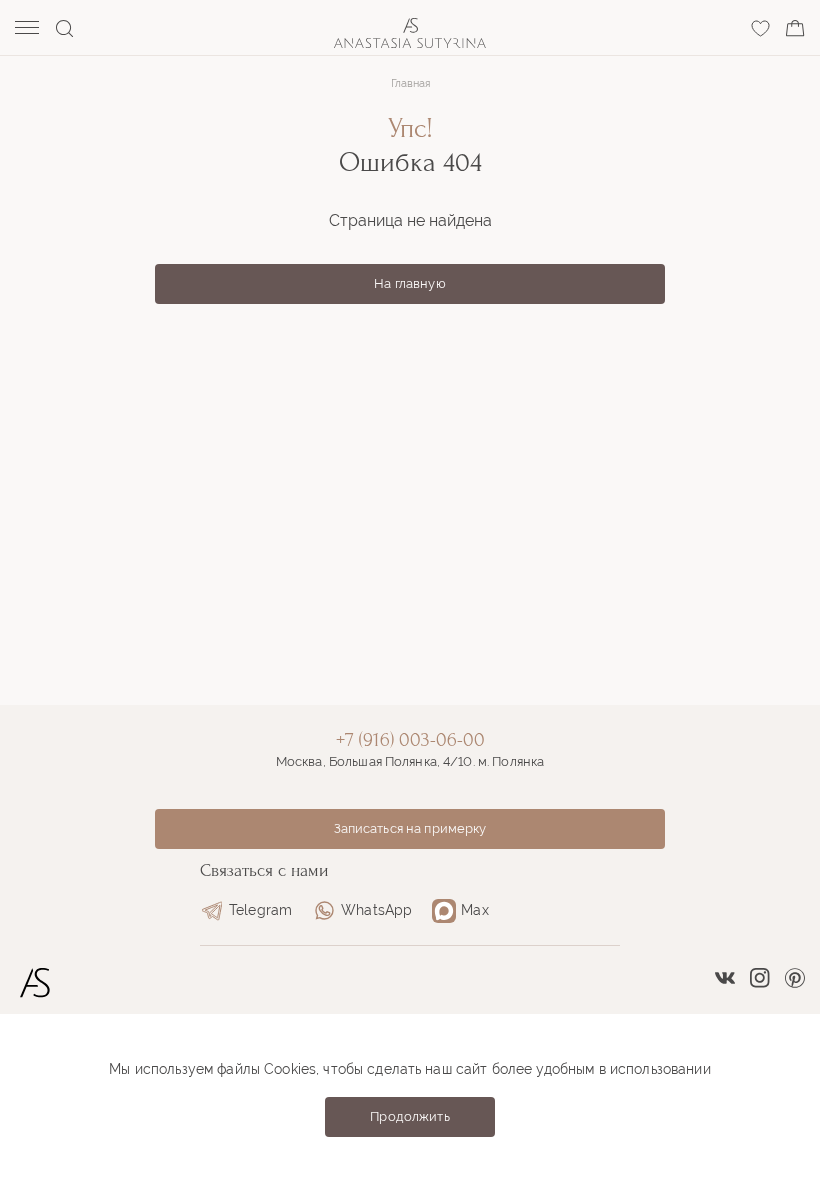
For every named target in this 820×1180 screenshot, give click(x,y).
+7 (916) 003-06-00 (410, 740)
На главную (409, 283)
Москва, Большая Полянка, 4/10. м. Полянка (410, 761)
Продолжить (409, 1116)
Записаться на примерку (410, 828)
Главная (410, 83)
